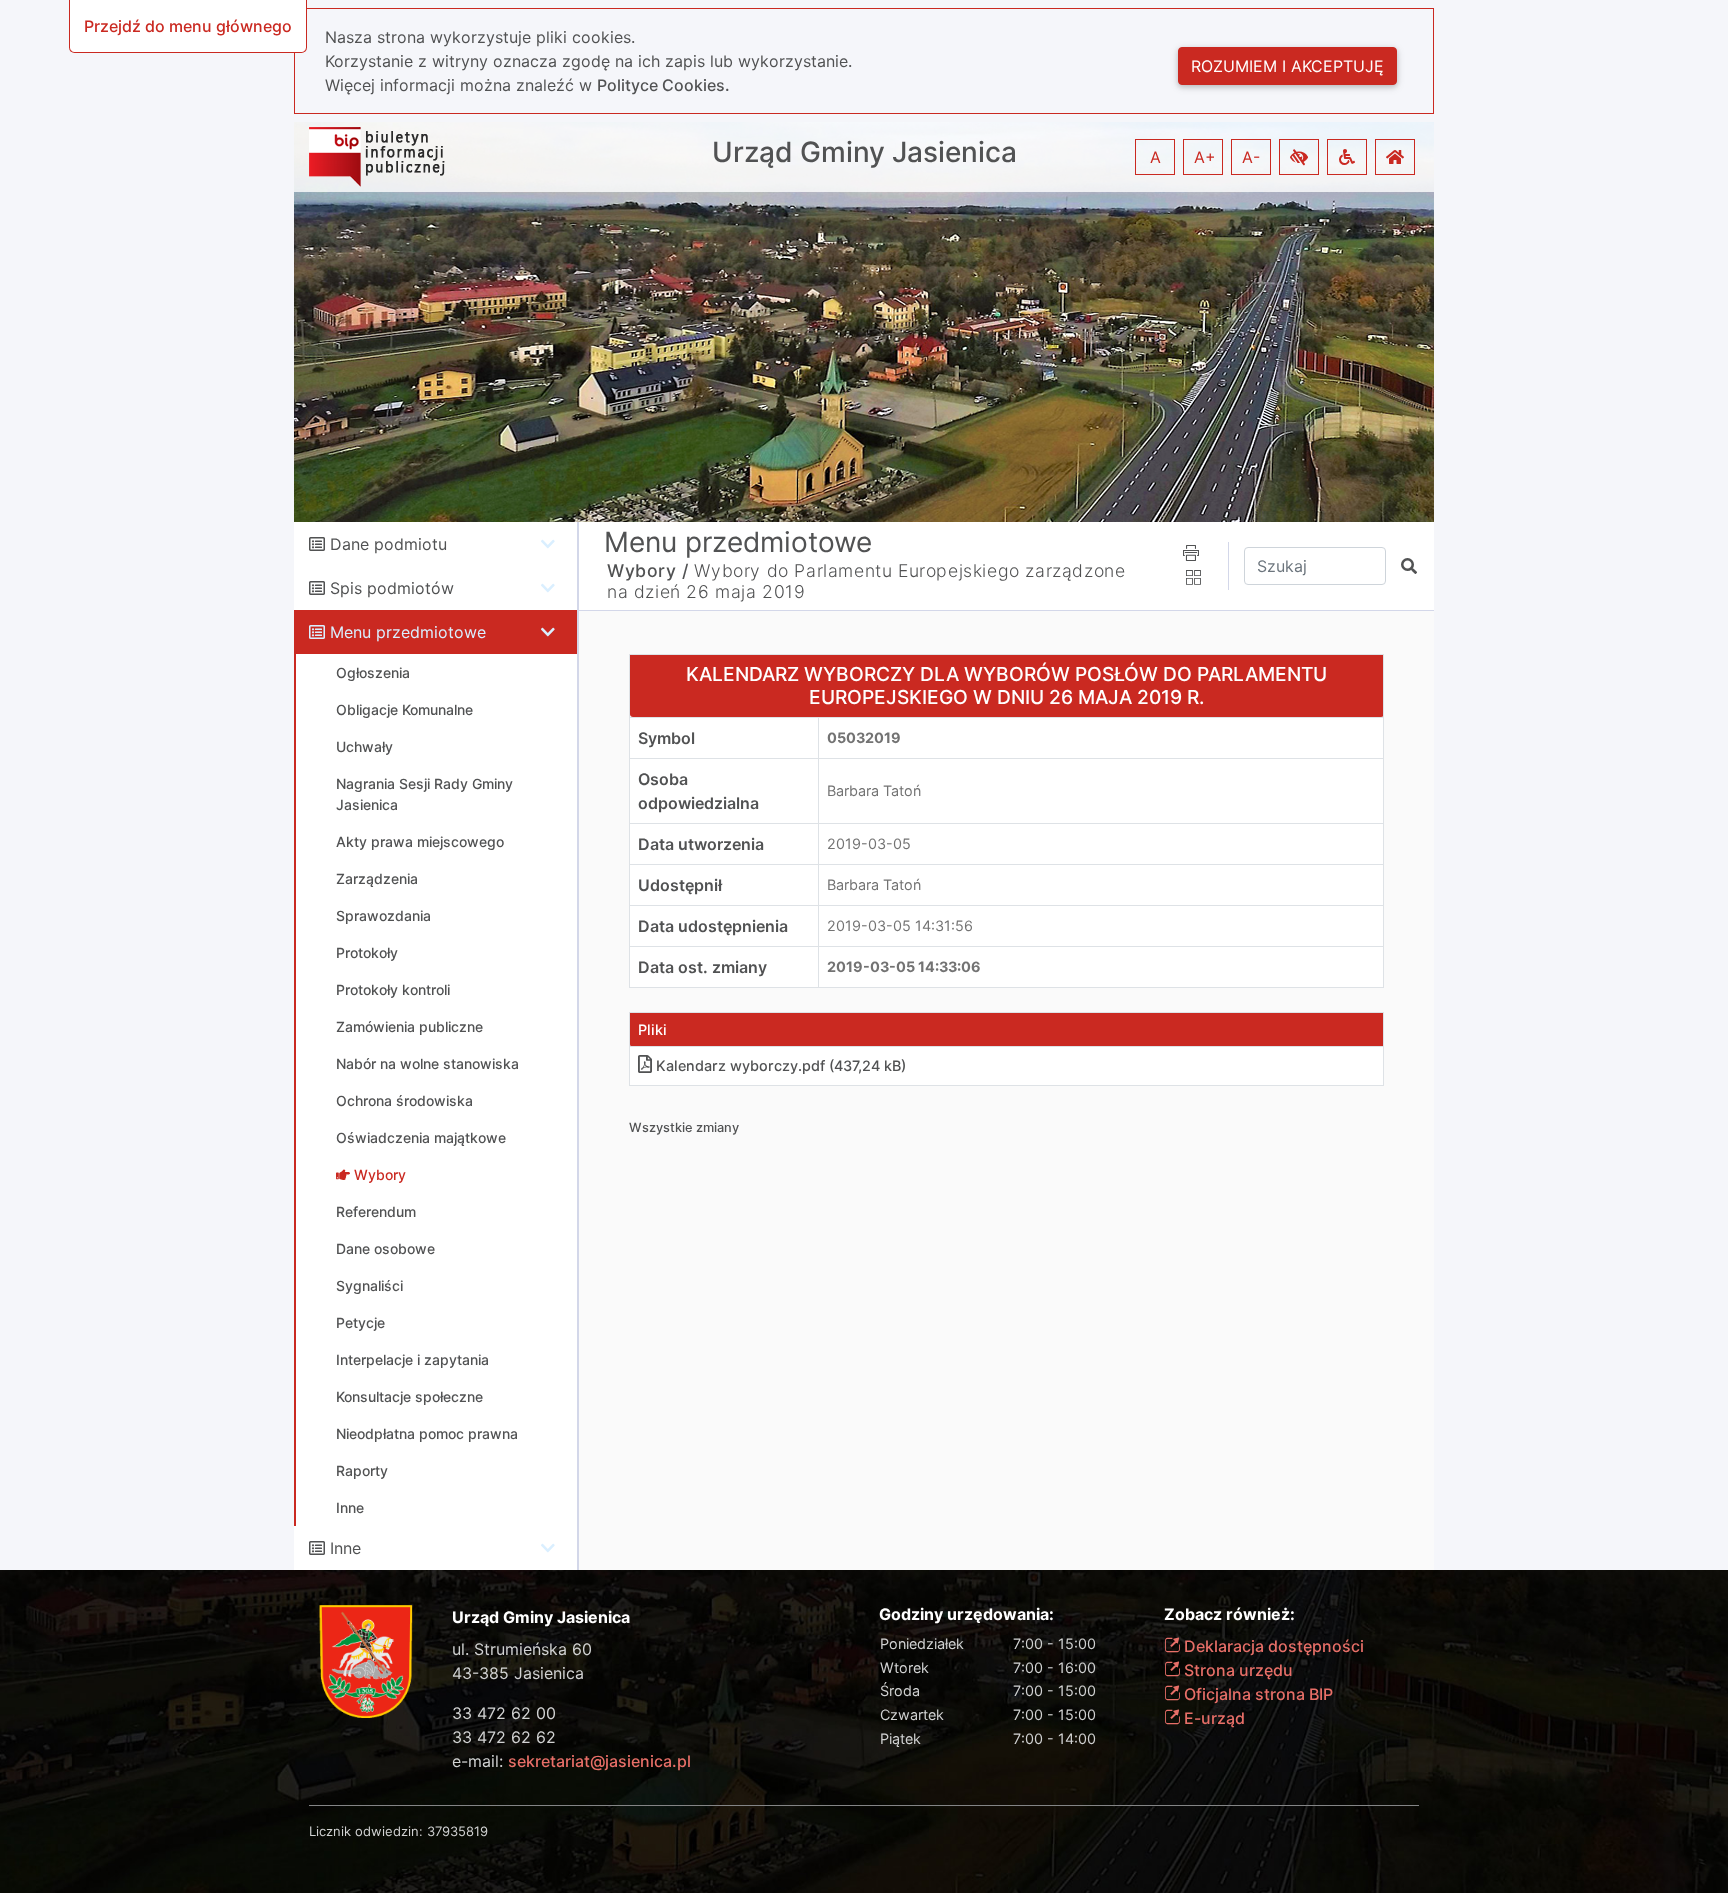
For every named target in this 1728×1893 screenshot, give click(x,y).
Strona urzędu (1236, 1670)
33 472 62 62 (504, 1737)
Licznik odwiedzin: (366, 1831)
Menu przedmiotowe (408, 632)
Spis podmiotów (392, 588)
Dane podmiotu (388, 544)
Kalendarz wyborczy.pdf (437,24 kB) (781, 1065)
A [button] (1155, 157)
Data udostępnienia (713, 926)
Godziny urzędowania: (966, 1614)
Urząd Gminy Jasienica (864, 152)
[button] (1299, 157)
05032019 (864, 737)
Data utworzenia (701, 844)
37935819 (457, 1831)
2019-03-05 (869, 843)
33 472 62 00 (504, 1713)
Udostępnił (680, 885)
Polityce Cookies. (663, 85)
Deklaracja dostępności (1272, 1646)
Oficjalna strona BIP (1256, 1694)
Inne (345, 1548)
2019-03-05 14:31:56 (900, 925)
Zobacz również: (1229, 1614)
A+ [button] (1205, 157)
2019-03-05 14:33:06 (904, 966)
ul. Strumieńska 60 (522, 1649)
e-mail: (571, 1761)
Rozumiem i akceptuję (1287, 66)
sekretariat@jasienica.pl (599, 1761)
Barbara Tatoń (874, 790)
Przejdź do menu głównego (188, 26)
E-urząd (1212, 1718)
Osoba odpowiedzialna (698, 791)
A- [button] (1251, 157)
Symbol (666, 738)
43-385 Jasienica (518, 1673)
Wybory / (648, 570)
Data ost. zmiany (702, 967)
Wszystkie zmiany (684, 1127)
